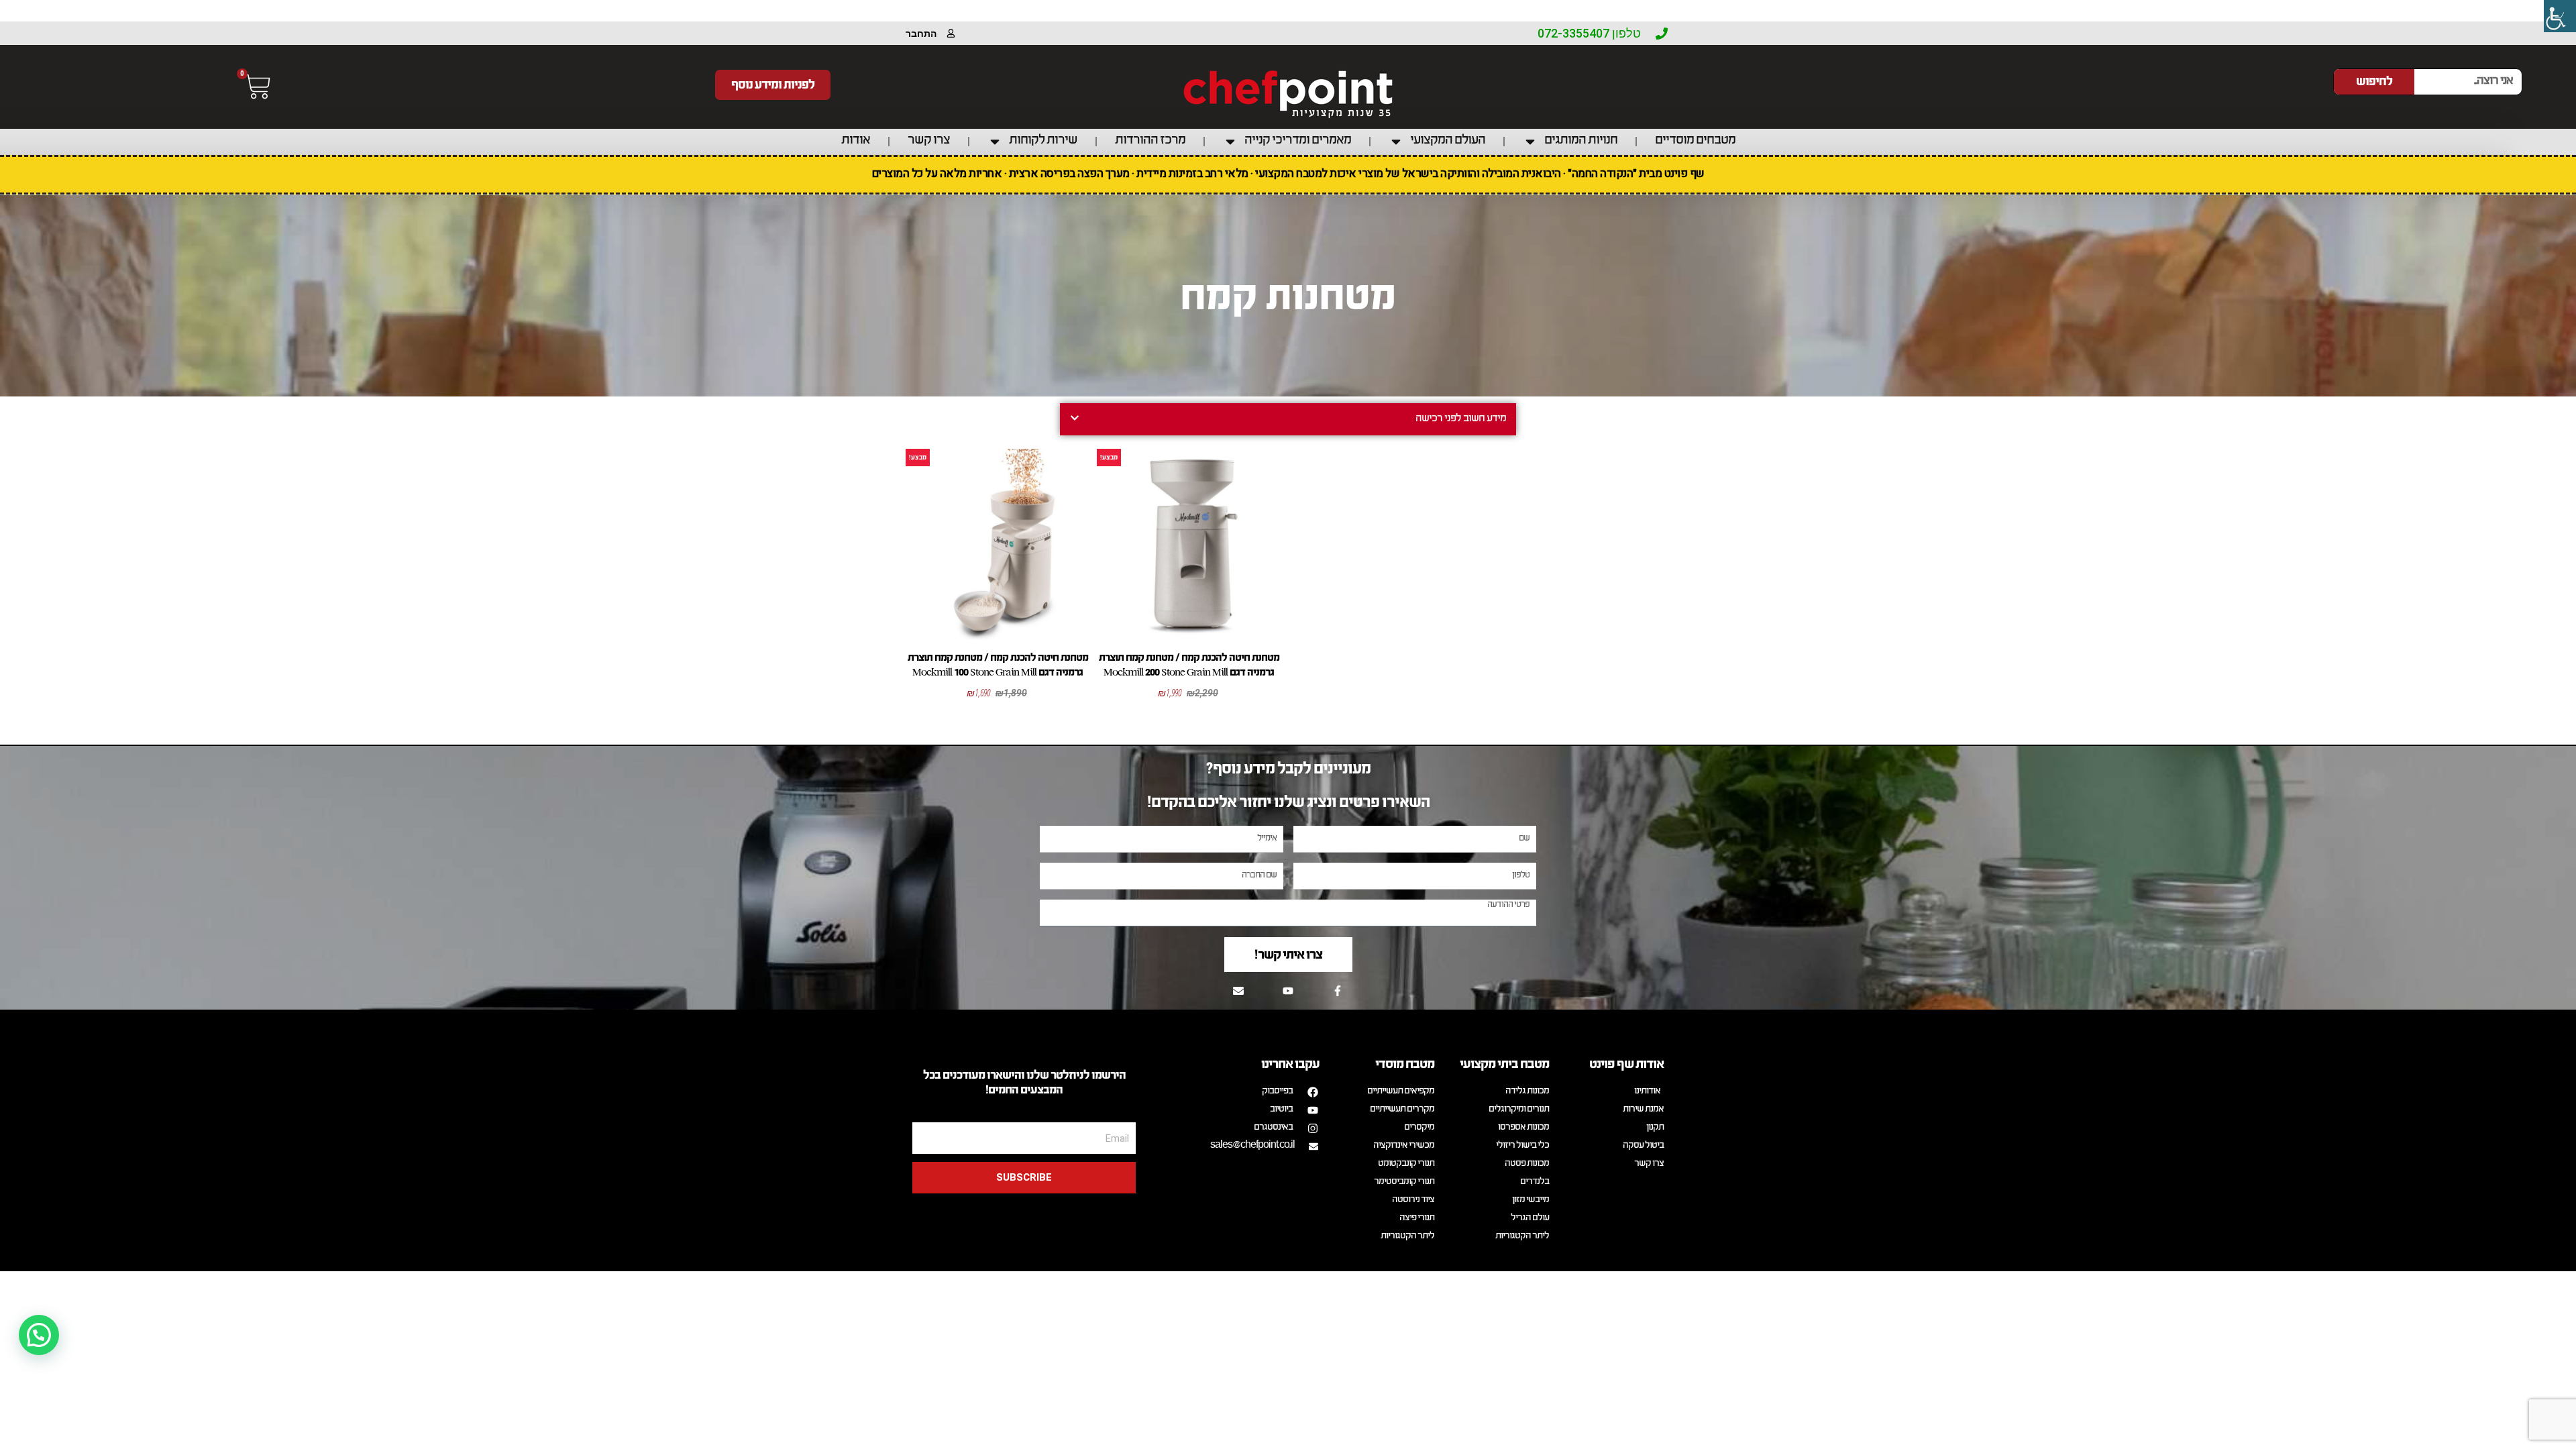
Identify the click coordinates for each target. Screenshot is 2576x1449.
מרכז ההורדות (1150, 141)
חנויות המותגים (1581, 141)
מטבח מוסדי (1405, 1064)
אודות (856, 141)
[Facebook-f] (1338, 991)
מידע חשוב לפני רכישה (1461, 419)
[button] (1288, 419)
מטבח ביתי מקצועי (1504, 1064)
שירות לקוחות (1043, 141)
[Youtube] (1288, 991)
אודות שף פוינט (1626, 1064)
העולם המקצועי (1448, 141)
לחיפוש (2374, 81)
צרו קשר (929, 141)
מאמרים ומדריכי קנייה (1298, 141)
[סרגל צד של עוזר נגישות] (2560, 16)
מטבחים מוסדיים (1695, 141)
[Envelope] (1238, 991)
